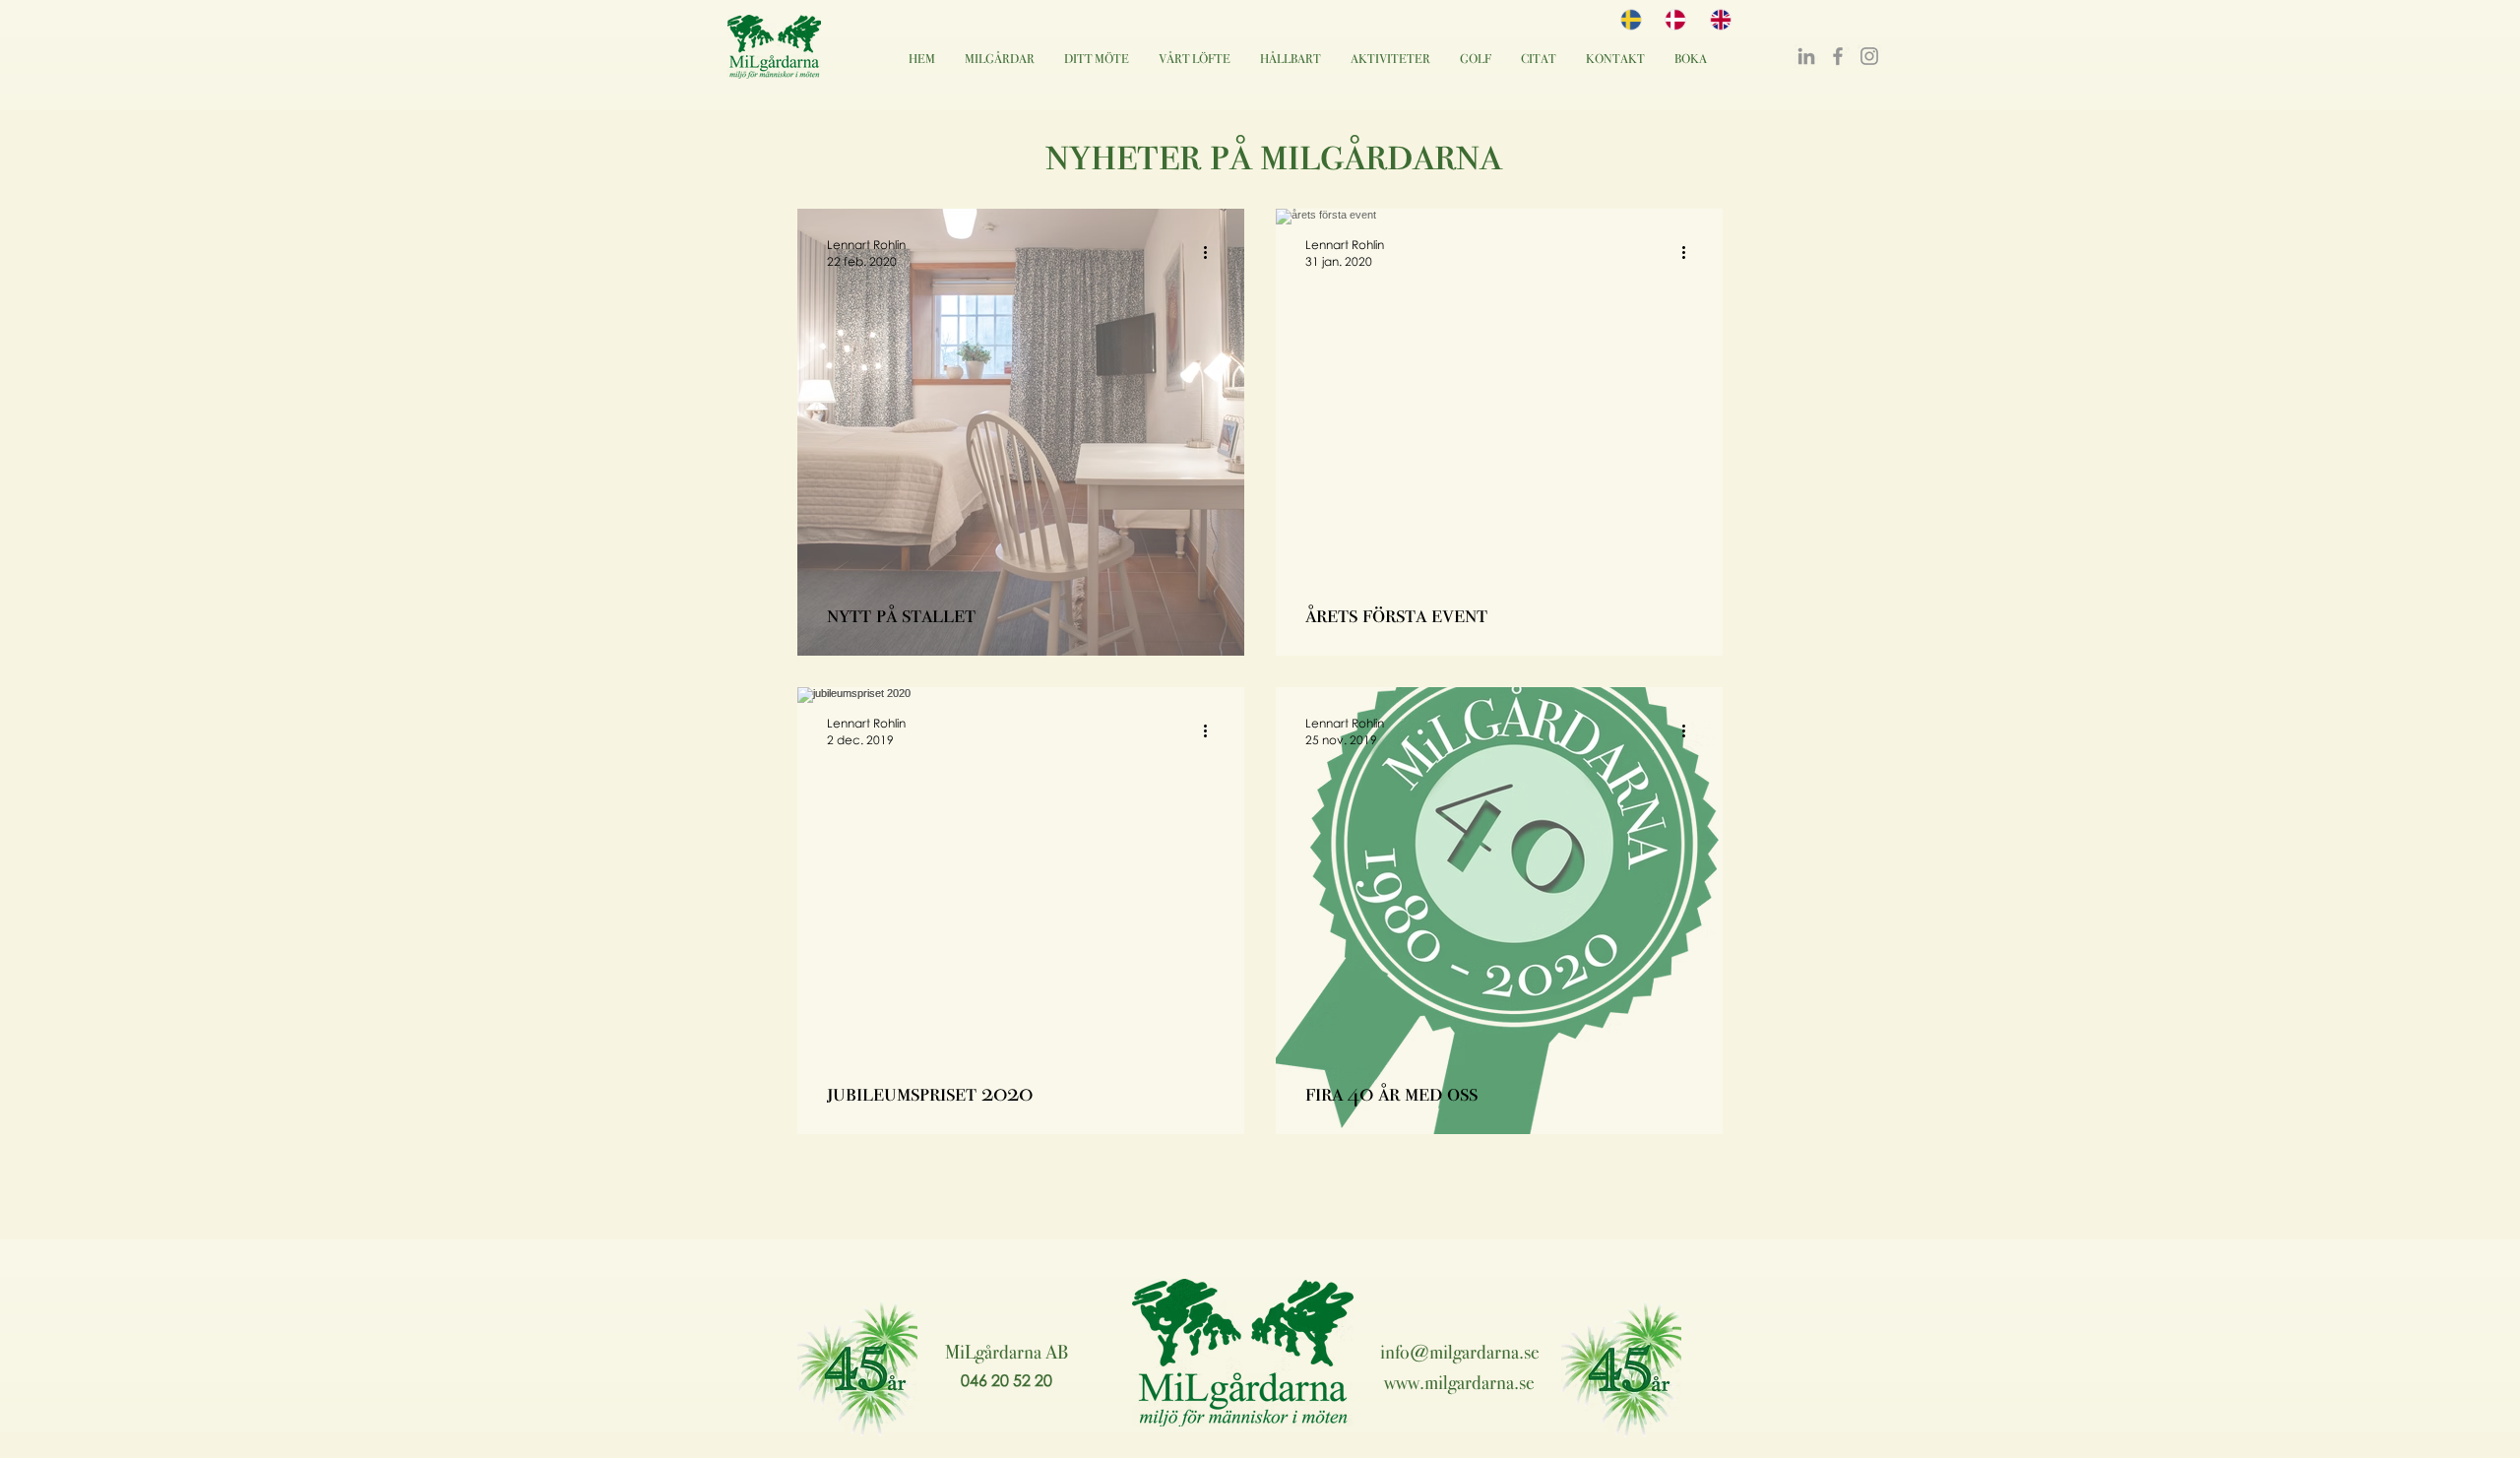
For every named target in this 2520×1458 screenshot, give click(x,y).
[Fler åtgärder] (1212, 252)
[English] (1717, 20)
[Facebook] (1838, 56)
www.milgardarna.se (1459, 1382)
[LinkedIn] (1806, 56)
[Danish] (1672, 20)
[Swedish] (1628, 20)
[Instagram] (1869, 56)
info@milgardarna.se (1460, 1352)
